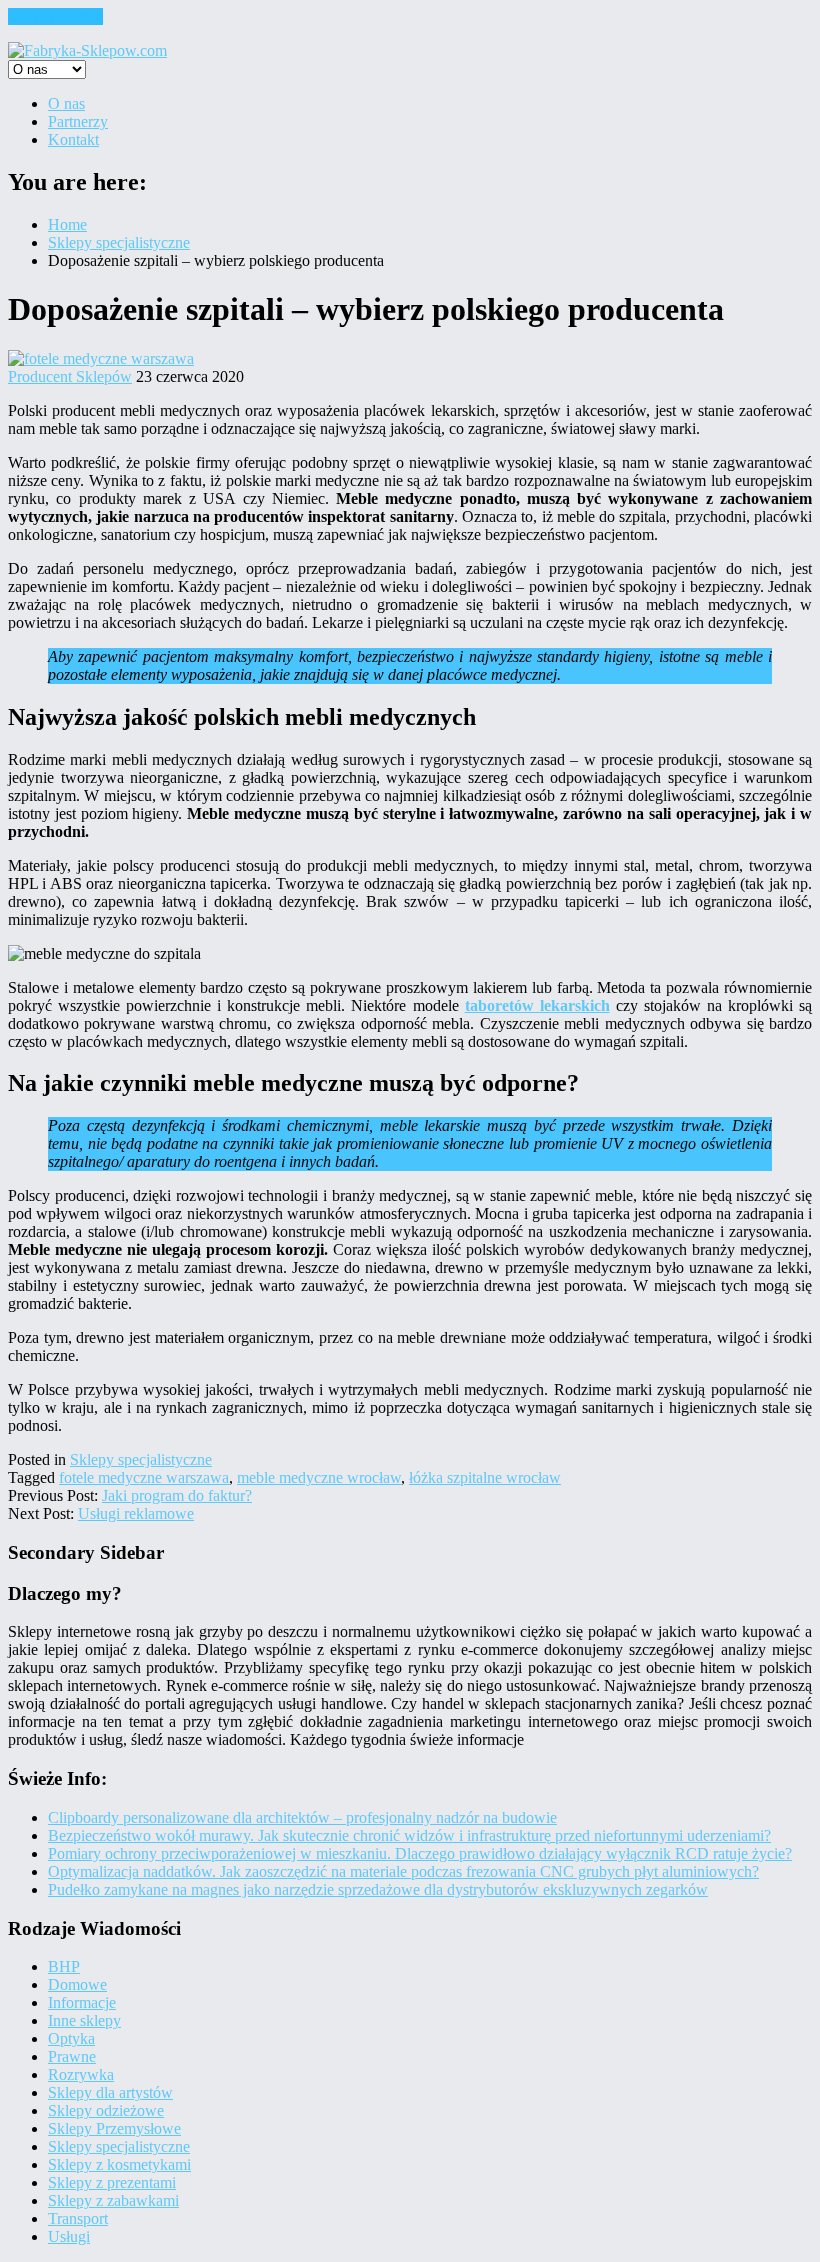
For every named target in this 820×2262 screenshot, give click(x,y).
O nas (66, 103)
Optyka (71, 2038)
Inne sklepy (84, 2020)
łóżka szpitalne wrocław (485, 1477)
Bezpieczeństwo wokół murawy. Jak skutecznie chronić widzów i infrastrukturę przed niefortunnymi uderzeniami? (409, 1835)
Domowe (77, 1984)
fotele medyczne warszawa (144, 1477)
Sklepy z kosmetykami (119, 2164)
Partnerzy (78, 121)
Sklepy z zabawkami (113, 2200)
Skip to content (55, 16)
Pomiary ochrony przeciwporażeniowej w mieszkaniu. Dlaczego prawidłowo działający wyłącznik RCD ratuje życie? (420, 1853)
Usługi (69, 2236)
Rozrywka (81, 2074)
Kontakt (73, 139)
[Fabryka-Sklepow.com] (87, 50)
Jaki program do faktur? (177, 1495)
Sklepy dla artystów (110, 2092)
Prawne (72, 2056)
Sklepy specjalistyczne (141, 1459)
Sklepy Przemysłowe (114, 2128)
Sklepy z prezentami (112, 2182)
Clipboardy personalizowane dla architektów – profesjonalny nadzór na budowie (302, 1817)
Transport (78, 2218)
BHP (64, 1966)
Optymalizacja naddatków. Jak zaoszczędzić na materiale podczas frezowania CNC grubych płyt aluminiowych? (403, 1871)
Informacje (82, 2002)
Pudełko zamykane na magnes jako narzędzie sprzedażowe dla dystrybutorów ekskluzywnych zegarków (378, 1889)
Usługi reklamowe (136, 1513)
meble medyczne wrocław (319, 1477)
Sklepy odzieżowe (106, 2110)
